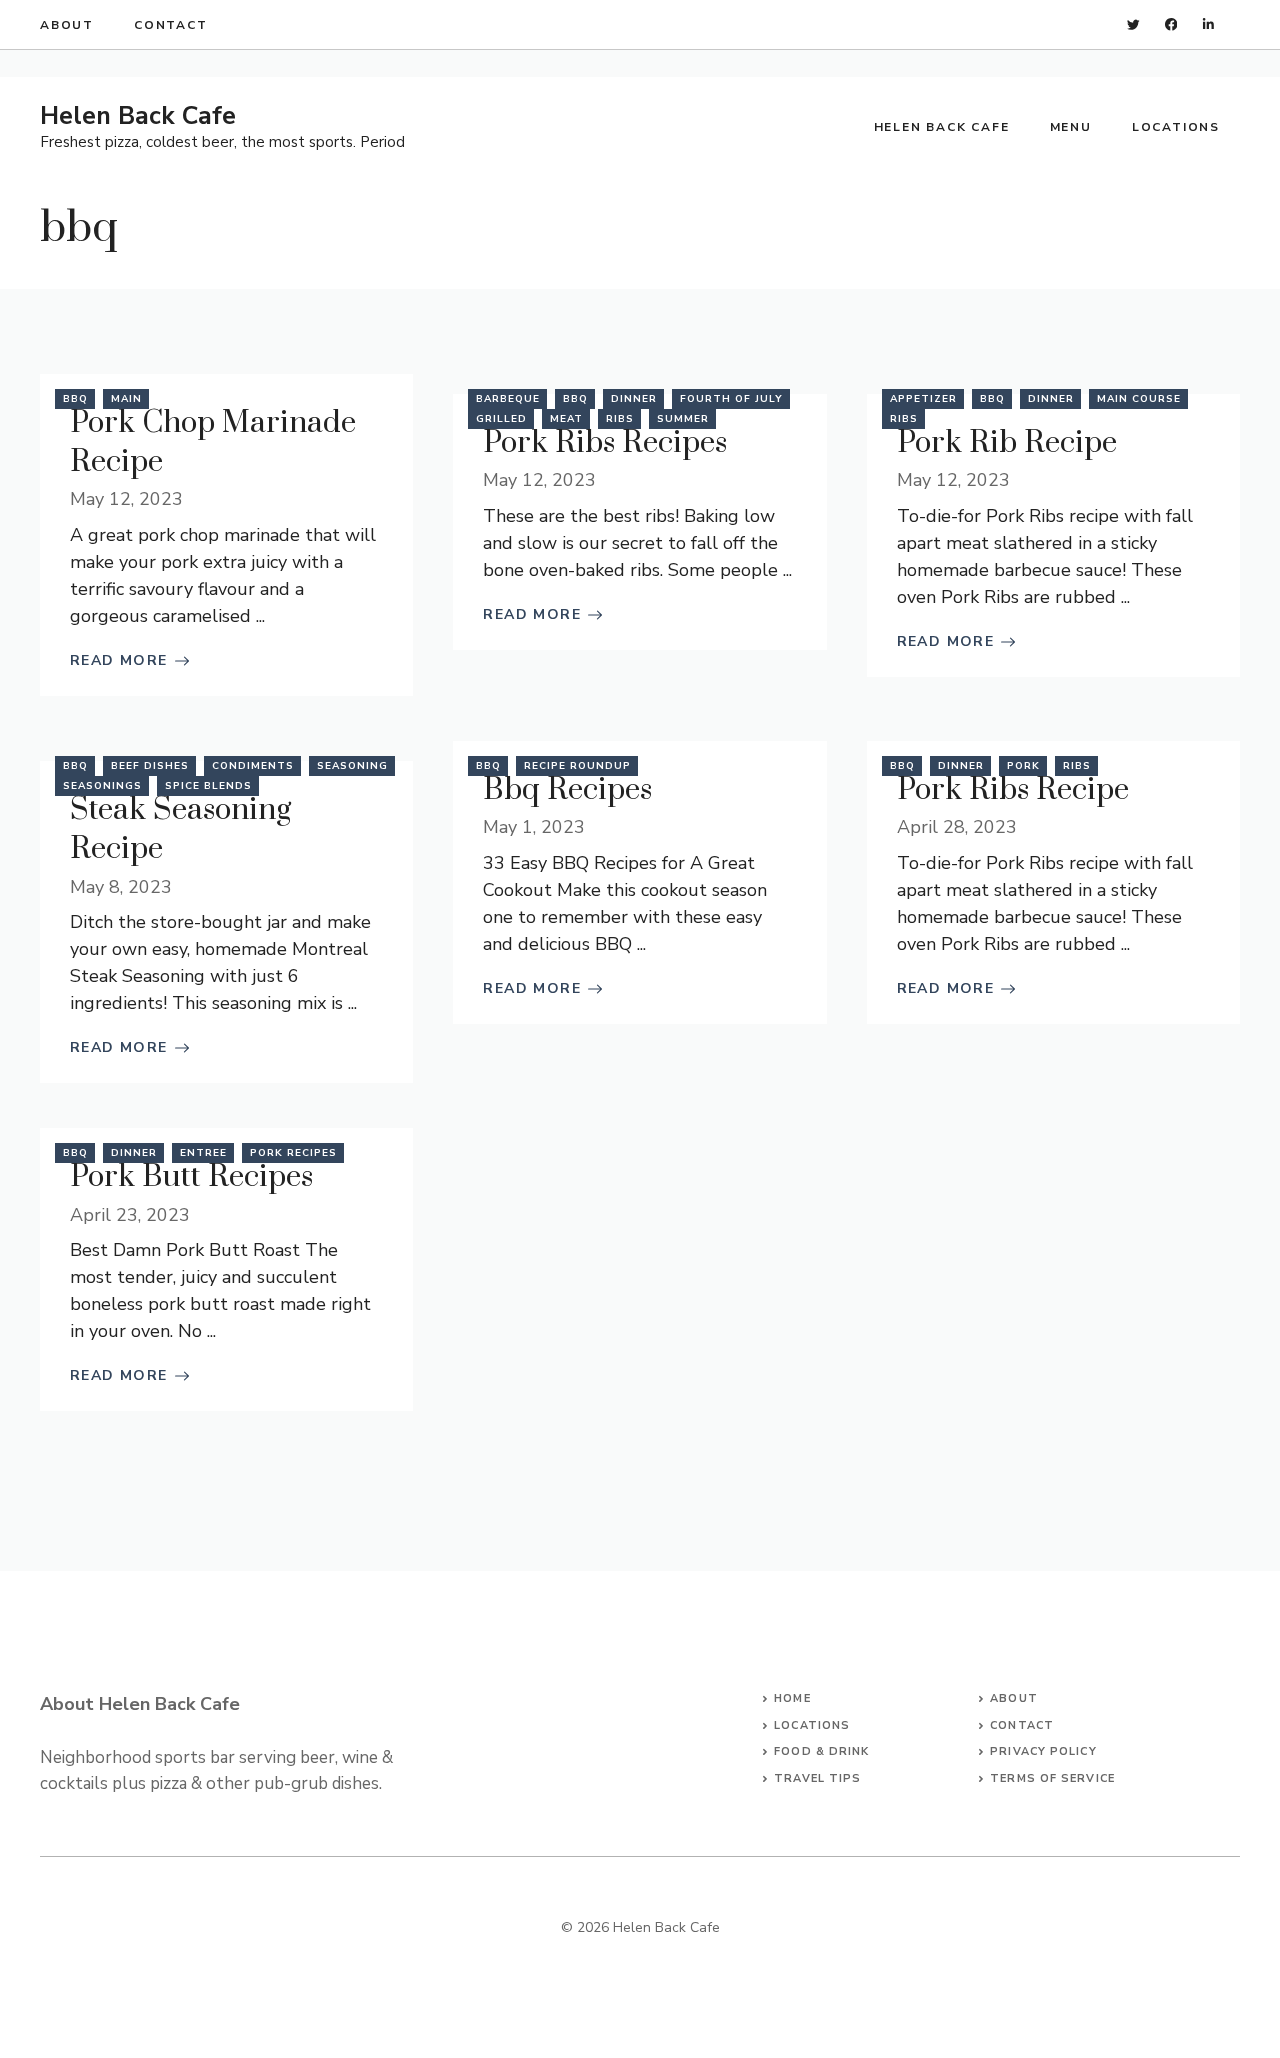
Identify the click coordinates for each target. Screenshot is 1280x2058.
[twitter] (1133, 24)
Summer (683, 419)
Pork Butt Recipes (191, 1177)
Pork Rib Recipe (1007, 443)
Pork (1023, 766)
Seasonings (102, 786)
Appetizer (923, 399)
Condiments (253, 766)
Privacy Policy (1043, 1751)
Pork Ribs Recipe (1013, 790)
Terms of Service (1052, 1778)
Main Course (1139, 399)
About (67, 25)
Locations (1176, 127)
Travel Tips (817, 1778)
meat (566, 419)
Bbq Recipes (567, 790)
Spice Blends (208, 786)
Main (126, 399)
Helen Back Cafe (138, 116)
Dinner (634, 399)
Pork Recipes (293, 1153)
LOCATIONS (812, 1725)
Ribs (620, 419)
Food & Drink (821, 1751)
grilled (501, 419)
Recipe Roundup (577, 766)
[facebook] (1171, 24)
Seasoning (352, 766)
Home (792, 1698)
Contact (171, 25)
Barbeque (508, 399)
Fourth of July (731, 399)
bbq (75, 399)
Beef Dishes (150, 766)
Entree (203, 1153)
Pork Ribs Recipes (605, 443)
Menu (1071, 127)
